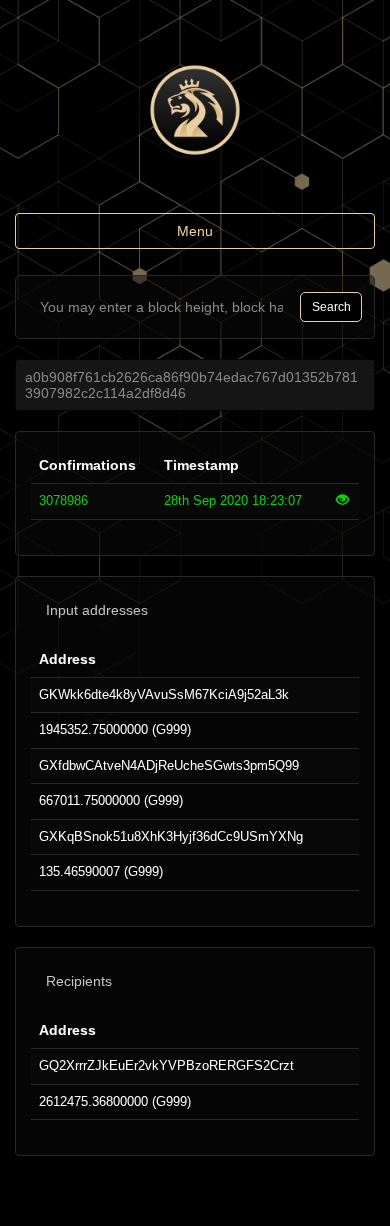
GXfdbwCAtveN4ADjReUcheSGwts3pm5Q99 (169, 765)
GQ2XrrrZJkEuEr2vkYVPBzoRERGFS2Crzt (166, 1065)
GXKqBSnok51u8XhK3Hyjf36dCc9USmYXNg (171, 836)
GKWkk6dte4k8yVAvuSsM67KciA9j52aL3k (164, 694)
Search (331, 307)
